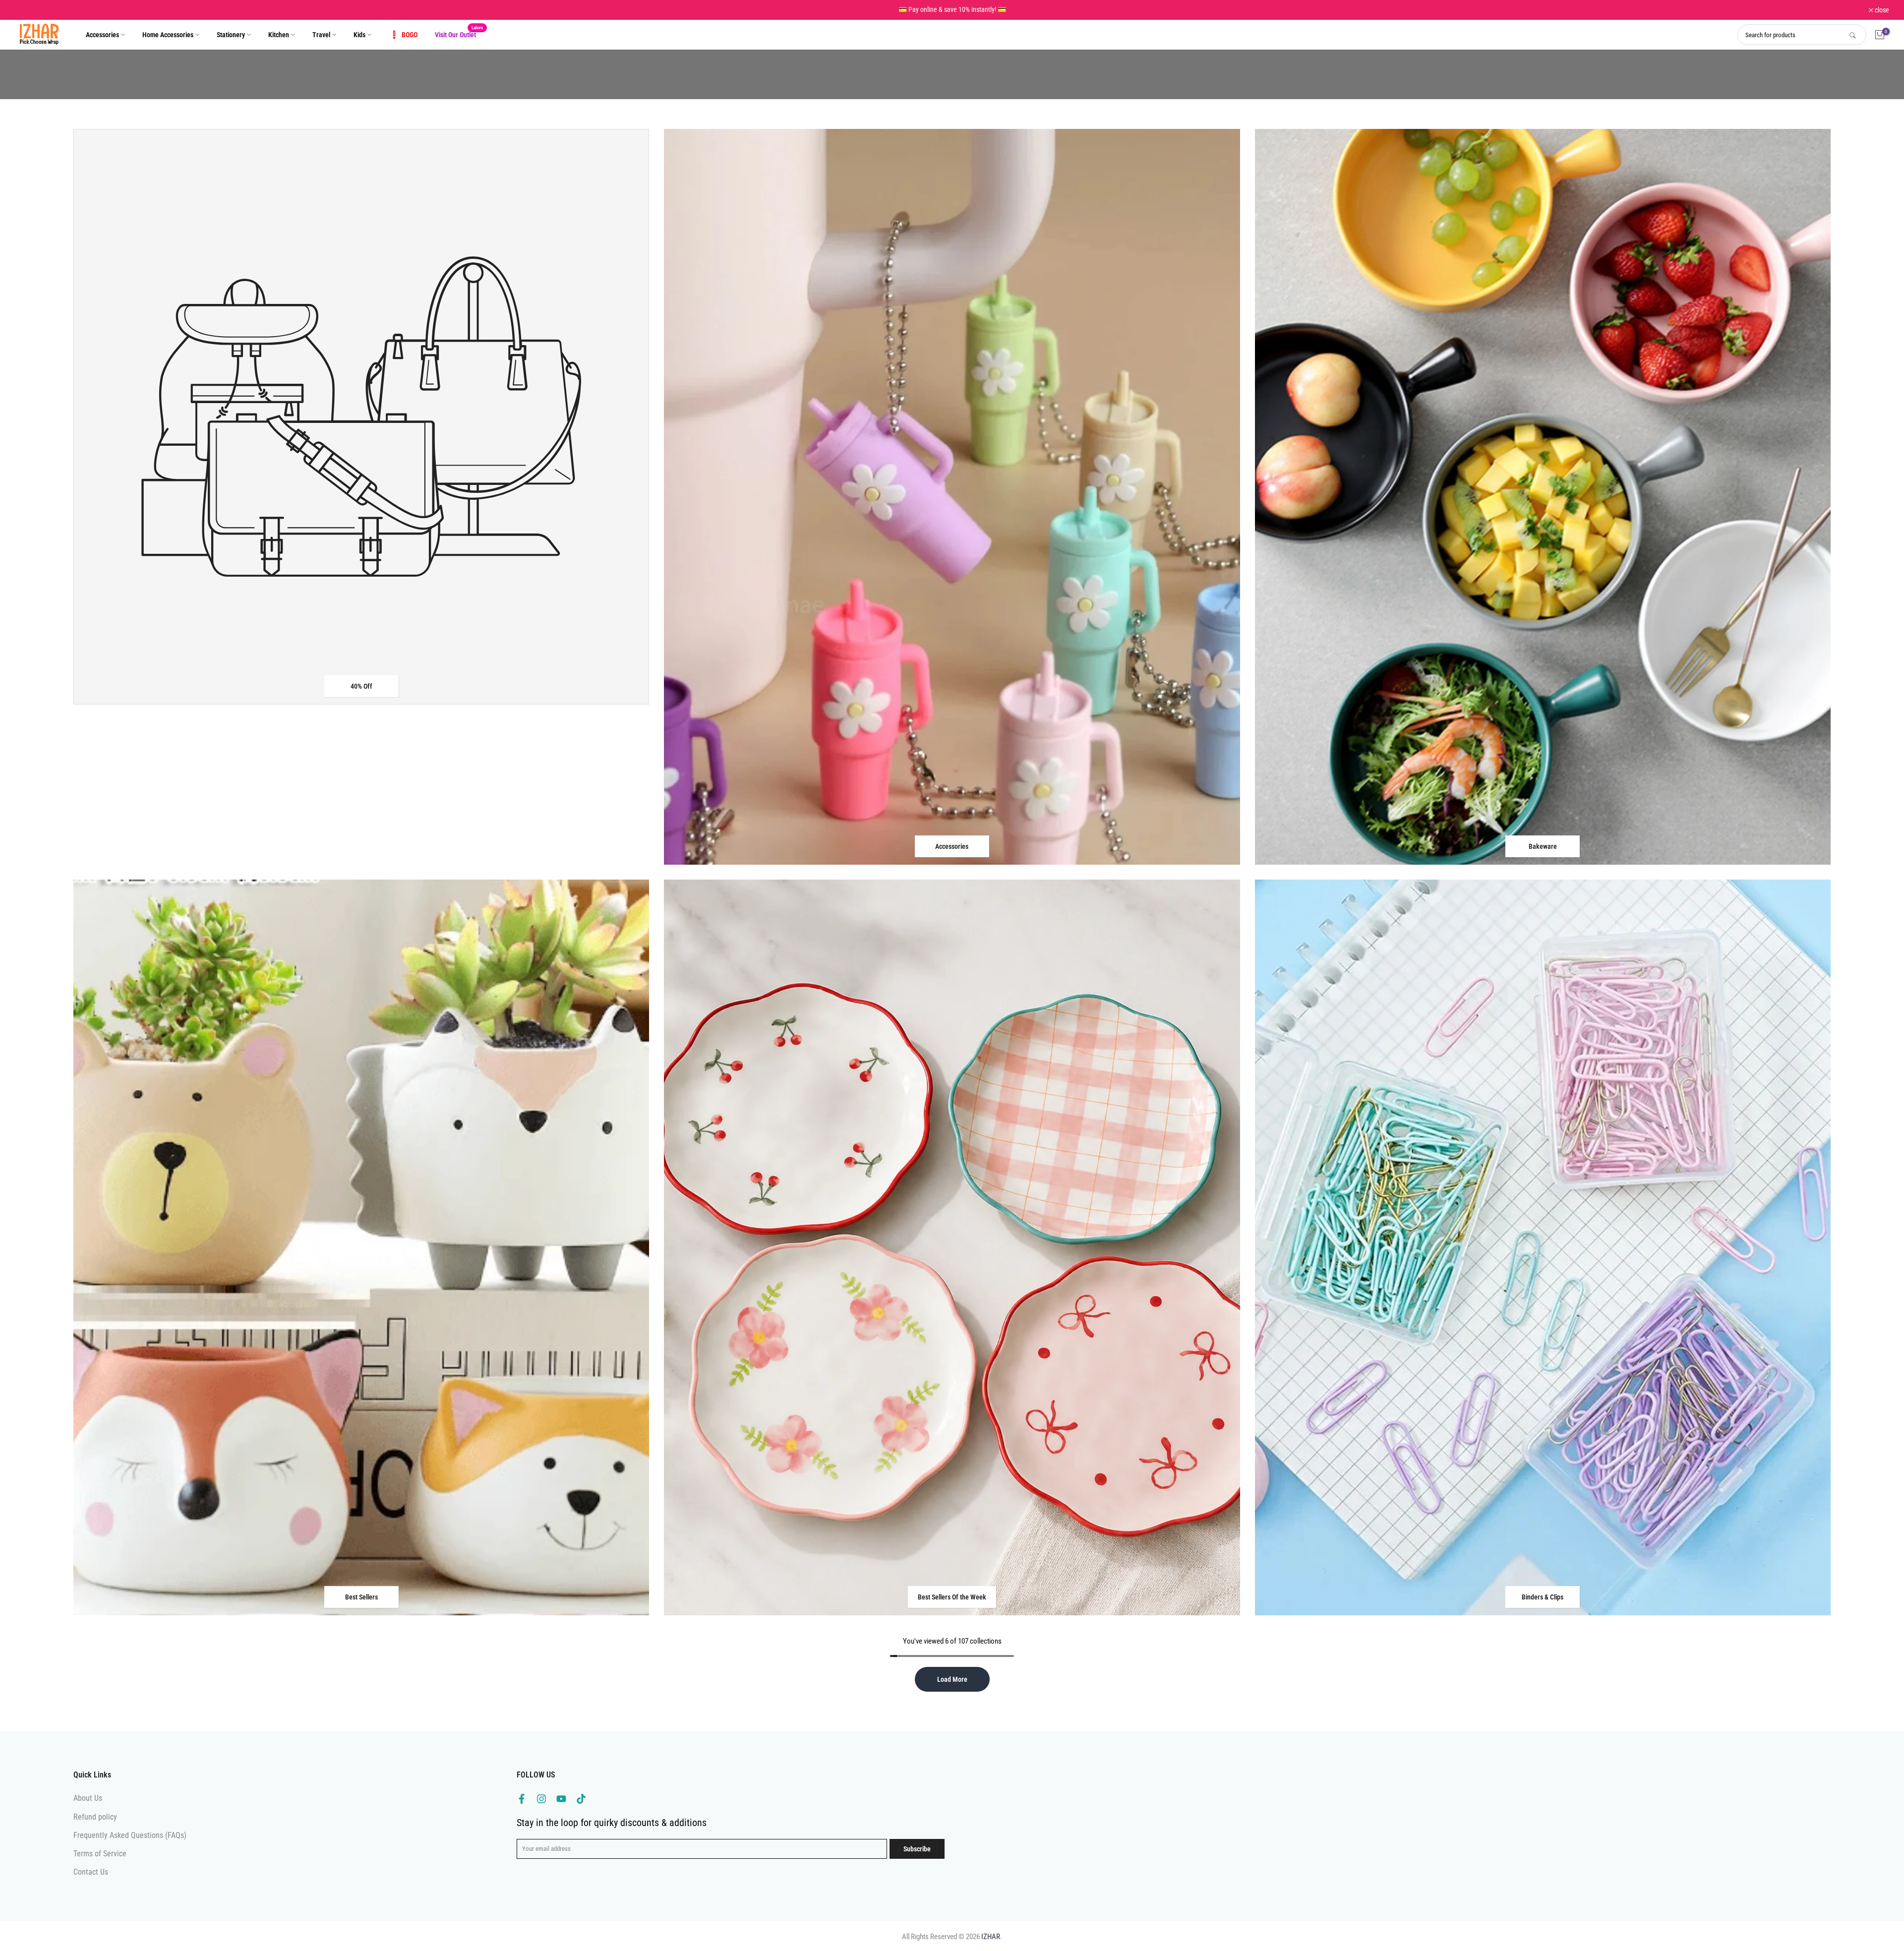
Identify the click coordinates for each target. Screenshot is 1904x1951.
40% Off (361, 686)
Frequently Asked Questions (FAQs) (130, 1835)
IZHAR (991, 1937)
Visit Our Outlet (459, 34)
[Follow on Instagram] (541, 1799)
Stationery (231, 35)
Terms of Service (100, 1854)
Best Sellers (361, 1597)
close (27, 10)
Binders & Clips (1543, 1597)
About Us (88, 1798)
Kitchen (279, 35)
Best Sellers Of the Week (952, 1597)
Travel (321, 35)
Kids (359, 35)
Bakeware (1543, 846)
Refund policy (95, 1817)
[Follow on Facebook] (522, 1799)
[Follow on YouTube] (561, 1799)
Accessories (102, 35)
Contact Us (91, 1872)
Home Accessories (168, 35)
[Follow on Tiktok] (581, 1799)
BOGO (410, 35)
